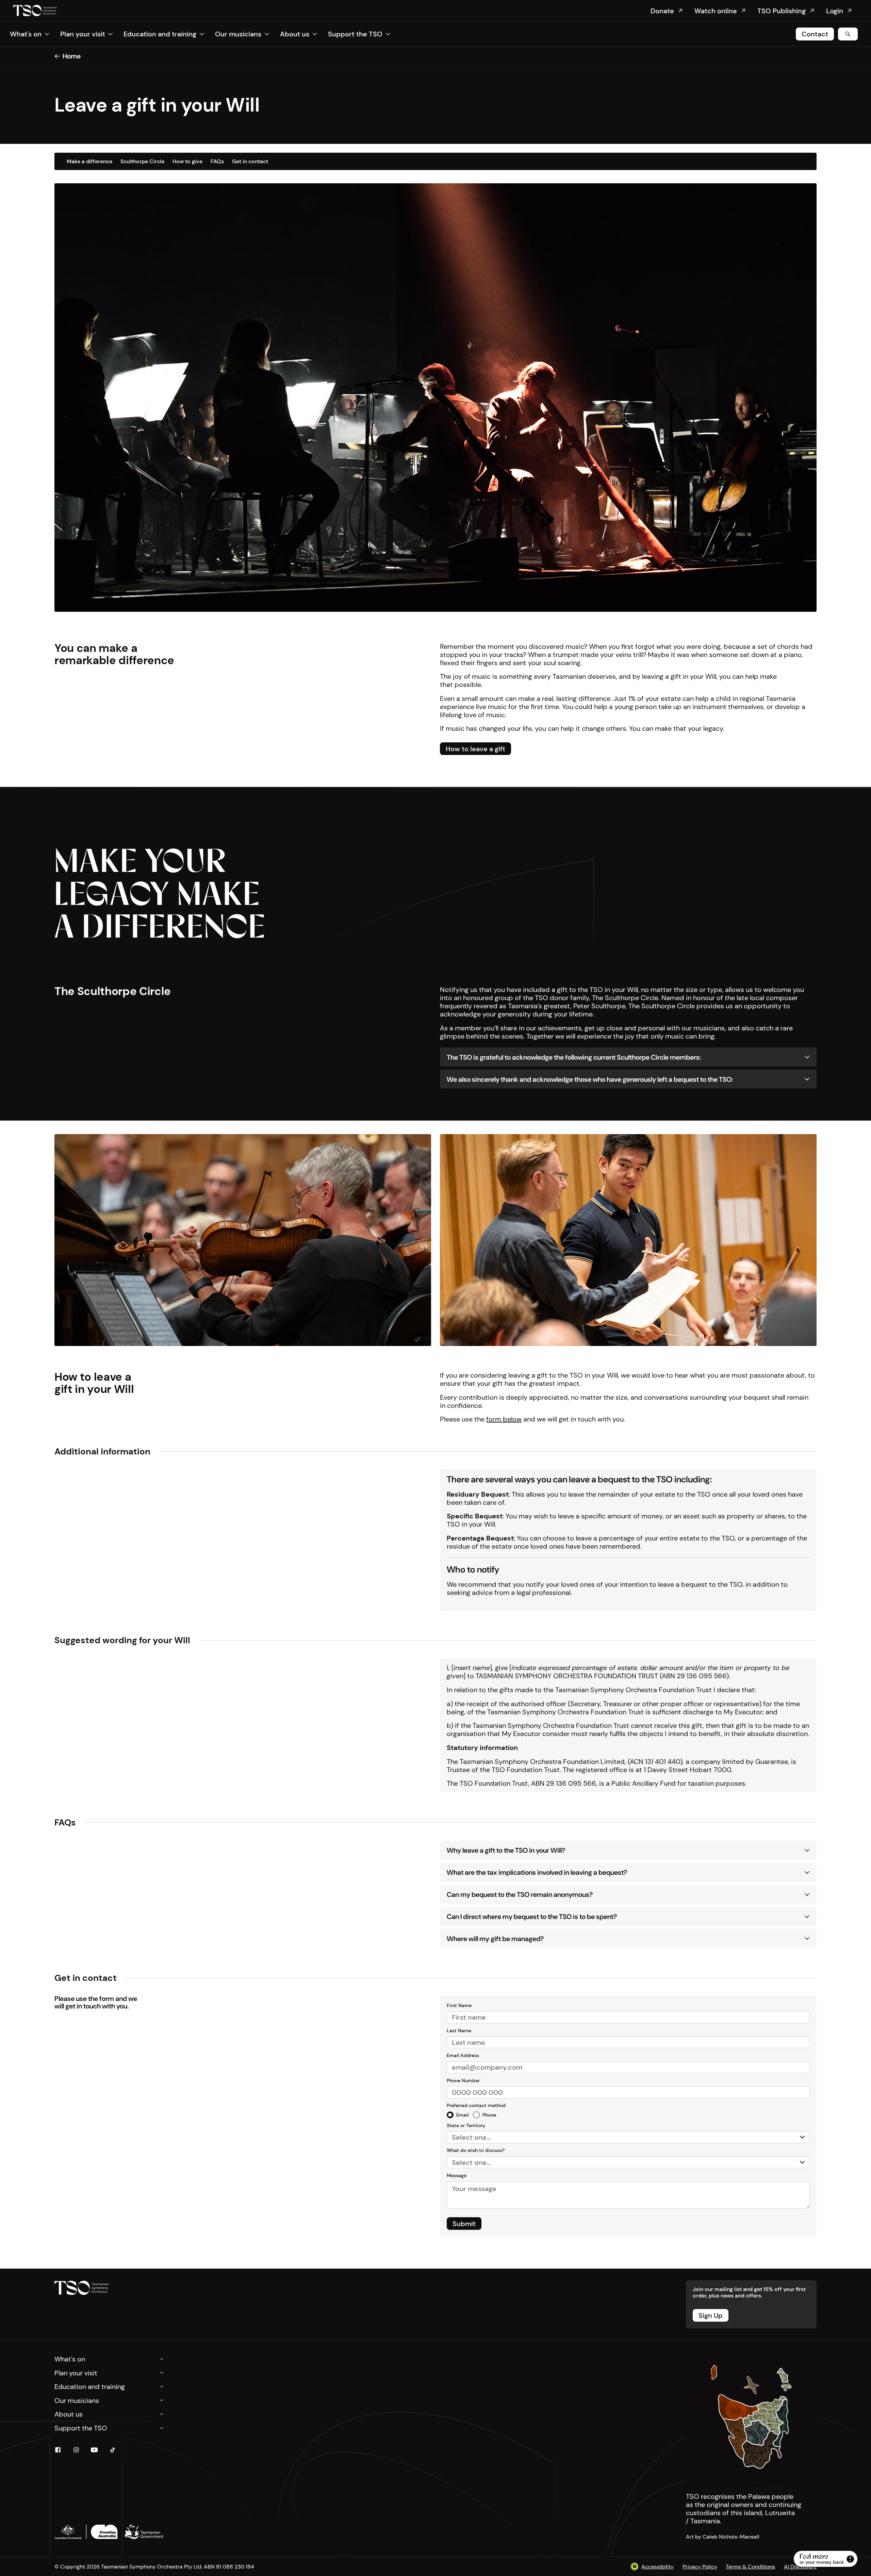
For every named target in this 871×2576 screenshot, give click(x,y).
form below (504, 1419)
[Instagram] (76, 2450)
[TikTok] (113, 2450)
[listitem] (458, 2115)
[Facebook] (58, 2450)
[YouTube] (94, 2450)
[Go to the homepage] (82, 2288)
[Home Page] (35, 11)
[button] (30, 34)
